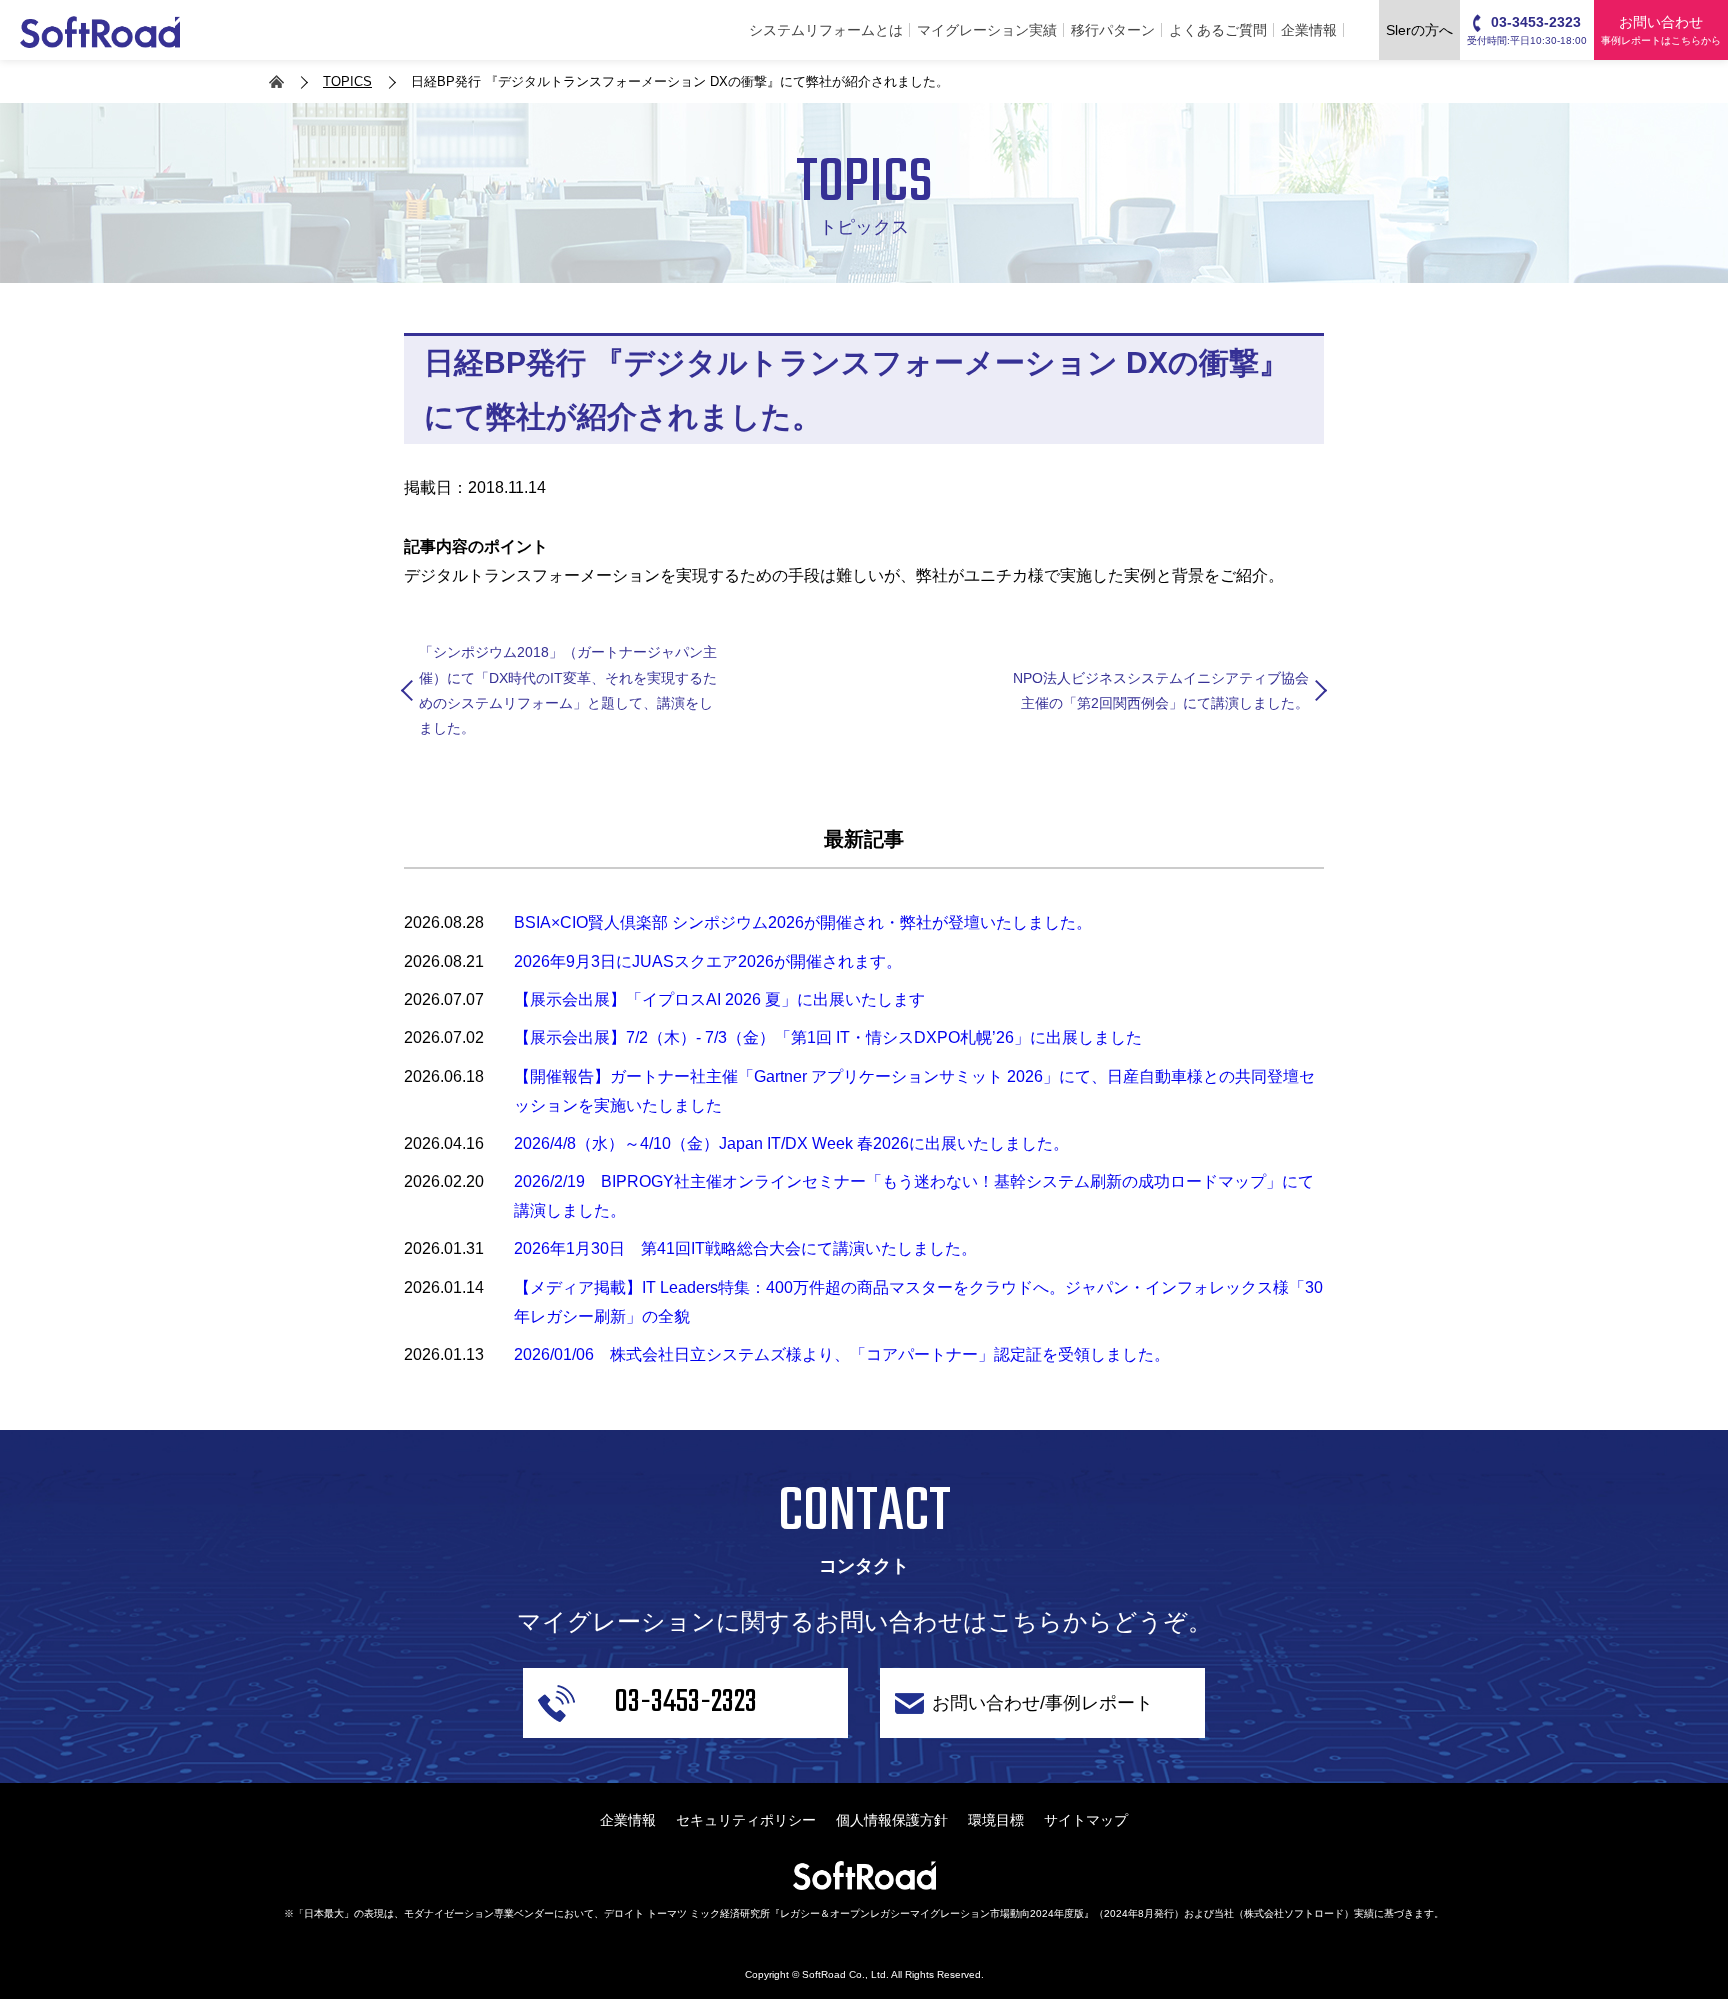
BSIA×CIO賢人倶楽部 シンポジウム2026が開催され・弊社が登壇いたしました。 (803, 922)
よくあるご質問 (1218, 30)
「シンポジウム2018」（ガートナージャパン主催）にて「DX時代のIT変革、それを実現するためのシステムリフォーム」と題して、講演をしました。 (568, 690)
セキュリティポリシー (746, 1820)
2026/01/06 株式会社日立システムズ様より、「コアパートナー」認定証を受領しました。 (842, 1354)
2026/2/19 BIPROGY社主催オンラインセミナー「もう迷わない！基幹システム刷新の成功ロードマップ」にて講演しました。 (914, 1196)
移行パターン (1113, 30)
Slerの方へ (1419, 30)
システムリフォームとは (826, 30)
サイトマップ (1086, 1820)
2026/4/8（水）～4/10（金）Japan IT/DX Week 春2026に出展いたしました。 (791, 1143)
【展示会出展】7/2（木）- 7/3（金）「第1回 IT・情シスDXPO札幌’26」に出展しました (828, 1037)
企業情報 (1309, 30)
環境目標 (996, 1820)
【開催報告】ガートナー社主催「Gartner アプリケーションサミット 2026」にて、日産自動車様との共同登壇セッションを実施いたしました (914, 1091)
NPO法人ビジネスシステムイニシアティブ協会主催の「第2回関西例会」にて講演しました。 (1161, 690)
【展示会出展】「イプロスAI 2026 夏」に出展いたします (719, 999)
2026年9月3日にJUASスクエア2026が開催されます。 (708, 961)
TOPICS (347, 81)
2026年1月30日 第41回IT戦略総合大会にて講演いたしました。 (745, 1248)
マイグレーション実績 (987, 30)
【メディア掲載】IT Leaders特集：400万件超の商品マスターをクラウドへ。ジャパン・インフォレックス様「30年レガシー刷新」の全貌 (918, 1302)
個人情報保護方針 (892, 1820)
